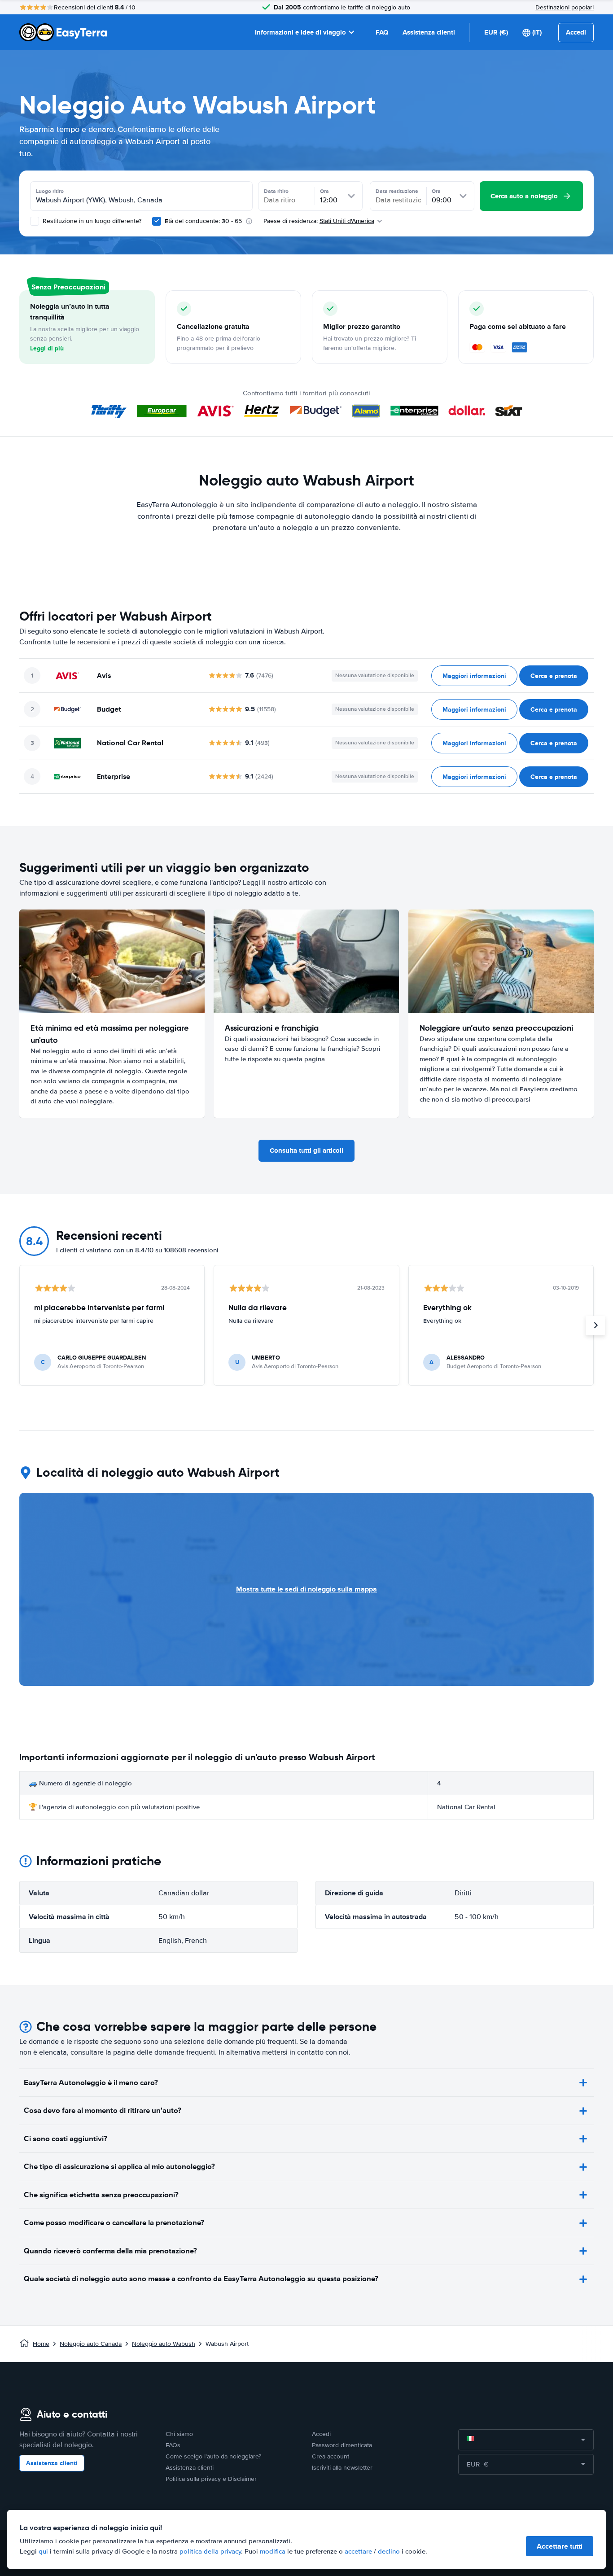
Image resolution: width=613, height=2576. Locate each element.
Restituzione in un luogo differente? (91, 221)
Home (41, 2344)
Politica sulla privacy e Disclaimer (211, 2479)
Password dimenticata (342, 2445)
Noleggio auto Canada (91, 2344)
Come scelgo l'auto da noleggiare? (213, 2456)
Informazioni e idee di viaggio (300, 32)
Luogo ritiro (50, 191)
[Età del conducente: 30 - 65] (157, 221)
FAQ (382, 32)
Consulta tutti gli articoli (306, 1150)
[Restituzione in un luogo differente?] (35, 221)
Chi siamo (179, 2434)
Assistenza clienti (429, 32)
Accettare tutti (560, 2546)
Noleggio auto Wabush (164, 2344)
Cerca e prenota (554, 676)
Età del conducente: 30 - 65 (203, 221)
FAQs (173, 2445)
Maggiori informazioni (474, 676)
